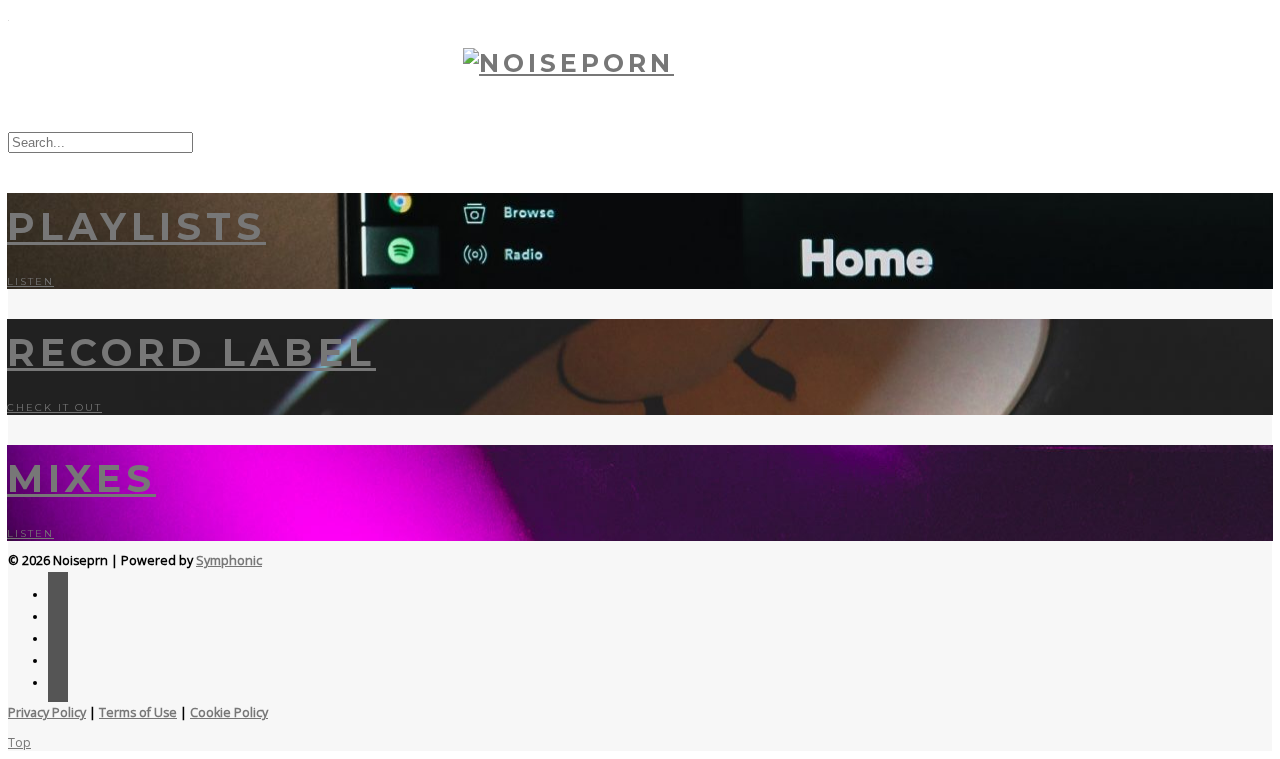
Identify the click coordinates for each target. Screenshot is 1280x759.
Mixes (81, 478)
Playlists (136, 226)
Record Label (191, 352)
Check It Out (54, 407)
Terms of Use (138, 712)
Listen (30, 281)
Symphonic (229, 560)
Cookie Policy (229, 712)
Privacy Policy (47, 712)
